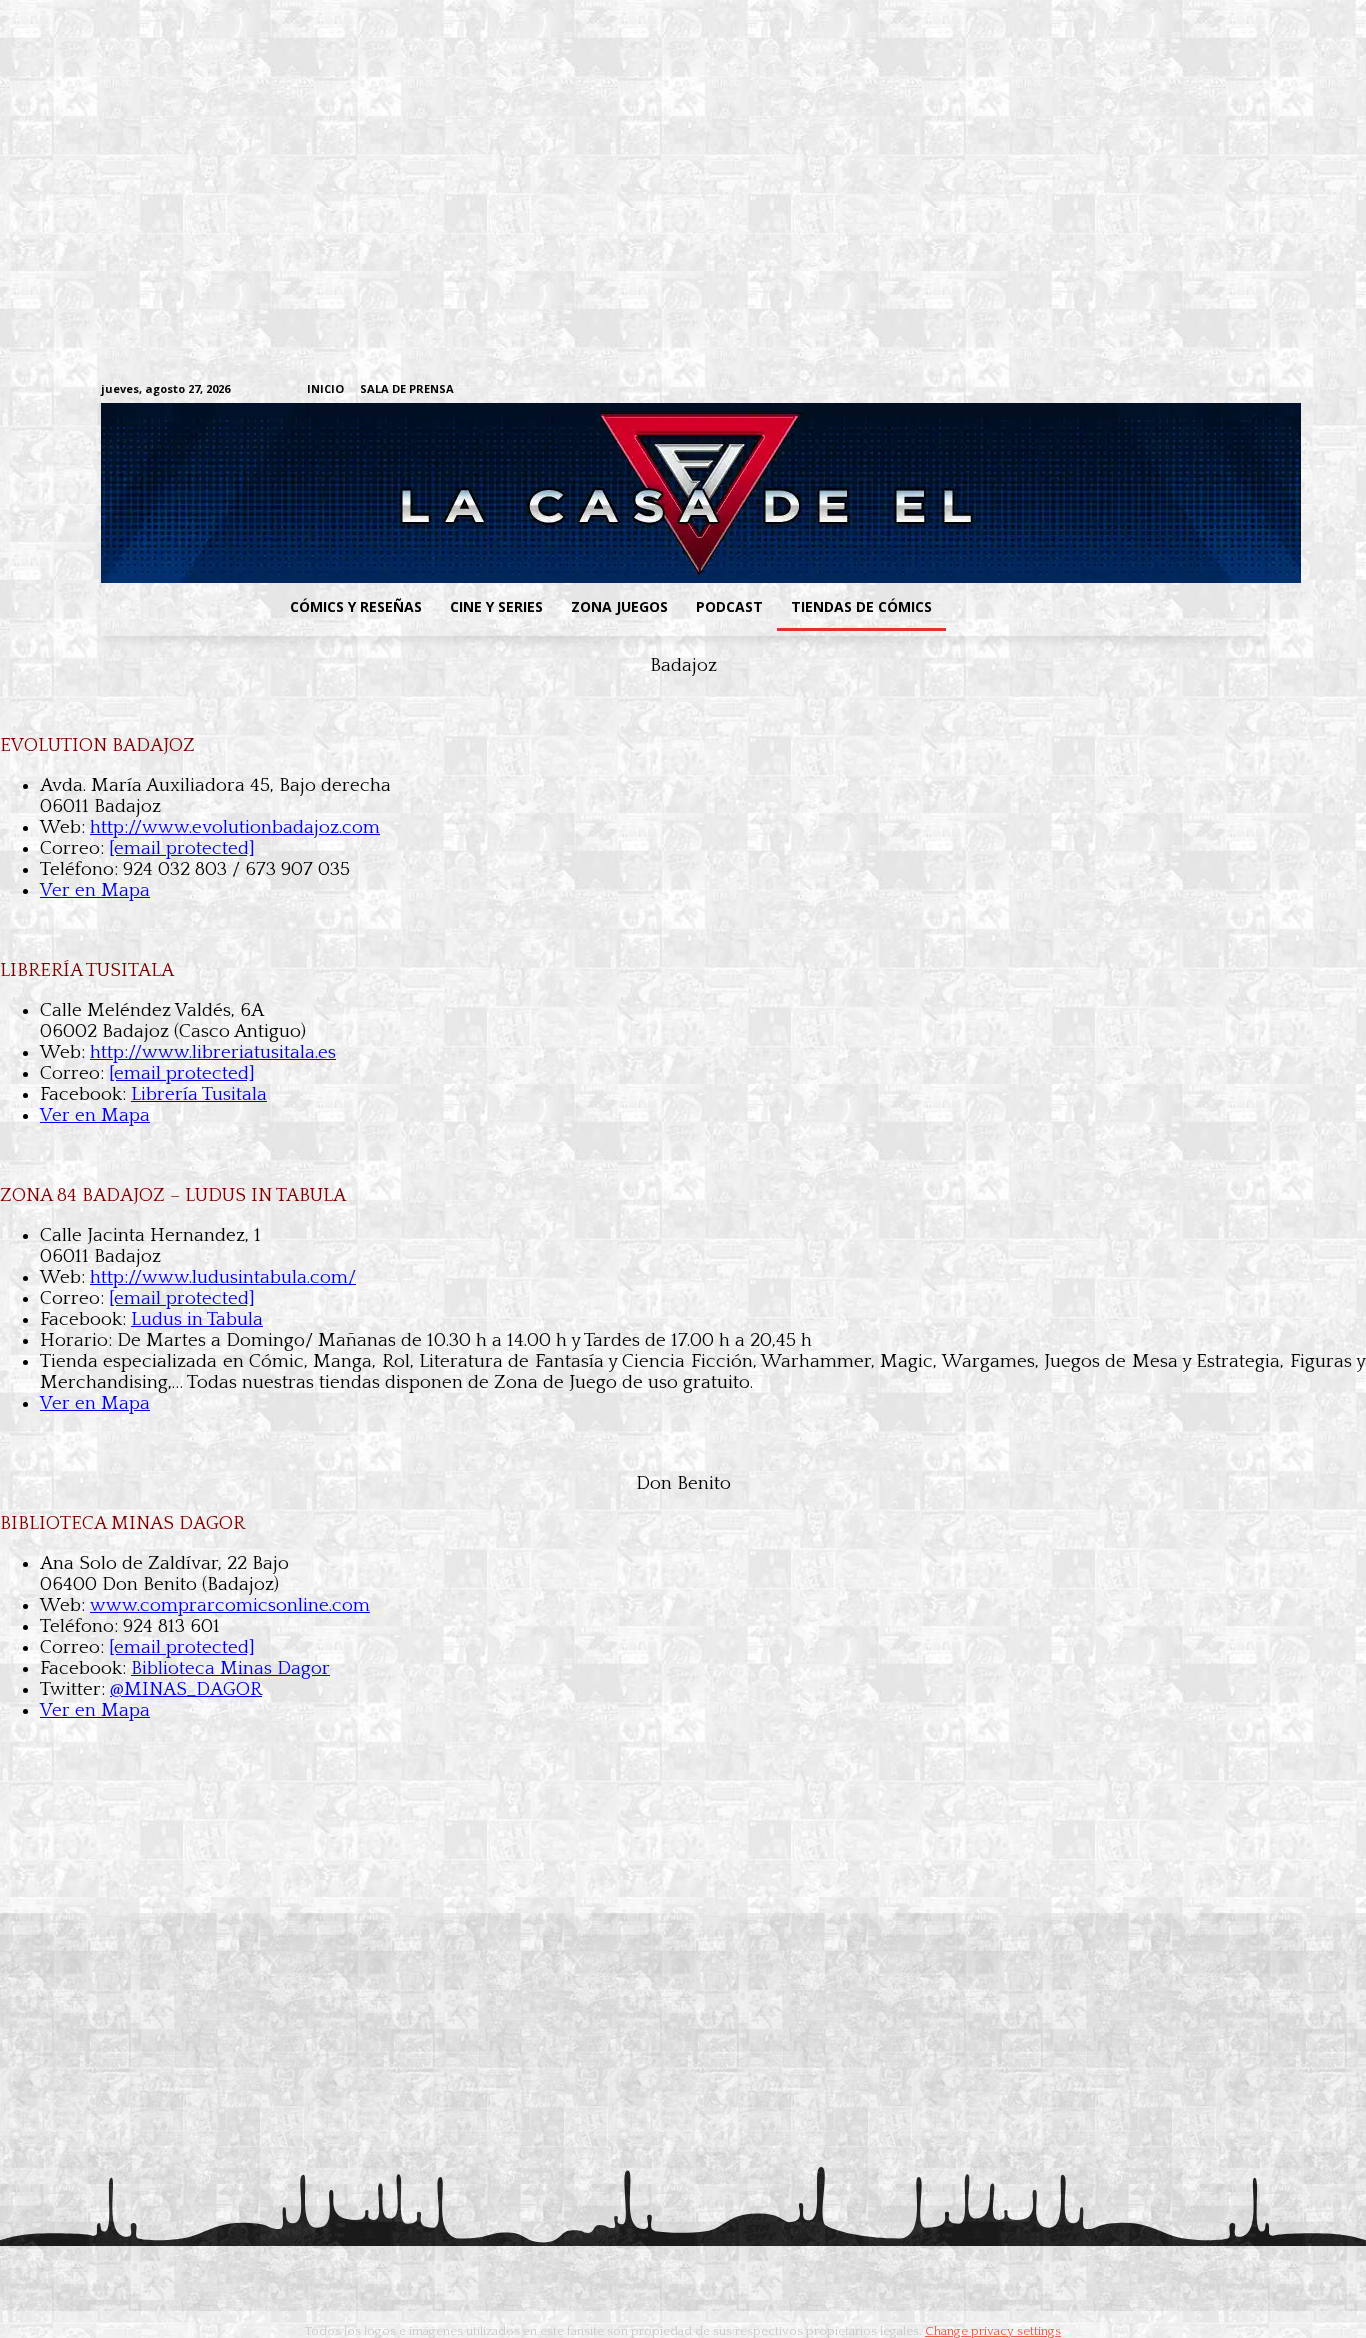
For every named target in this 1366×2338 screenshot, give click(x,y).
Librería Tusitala (199, 1094)
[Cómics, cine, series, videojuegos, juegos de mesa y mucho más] (579, 493)
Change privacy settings (993, 2331)
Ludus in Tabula (197, 1319)
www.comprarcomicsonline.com (230, 1605)
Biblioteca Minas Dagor (230, 1668)
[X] (1223, 390)
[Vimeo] (1018, 389)
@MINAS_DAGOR (186, 1689)
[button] (1106, 607)
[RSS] (1130, 390)
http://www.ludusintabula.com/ (223, 1277)
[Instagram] (1099, 390)
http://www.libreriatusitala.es (213, 1052)
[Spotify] (1161, 390)
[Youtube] (1254, 390)
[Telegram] (1192, 390)
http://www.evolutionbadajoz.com (235, 827)
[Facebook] (1068, 390)
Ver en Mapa (95, 890)
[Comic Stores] (683, 1884)
